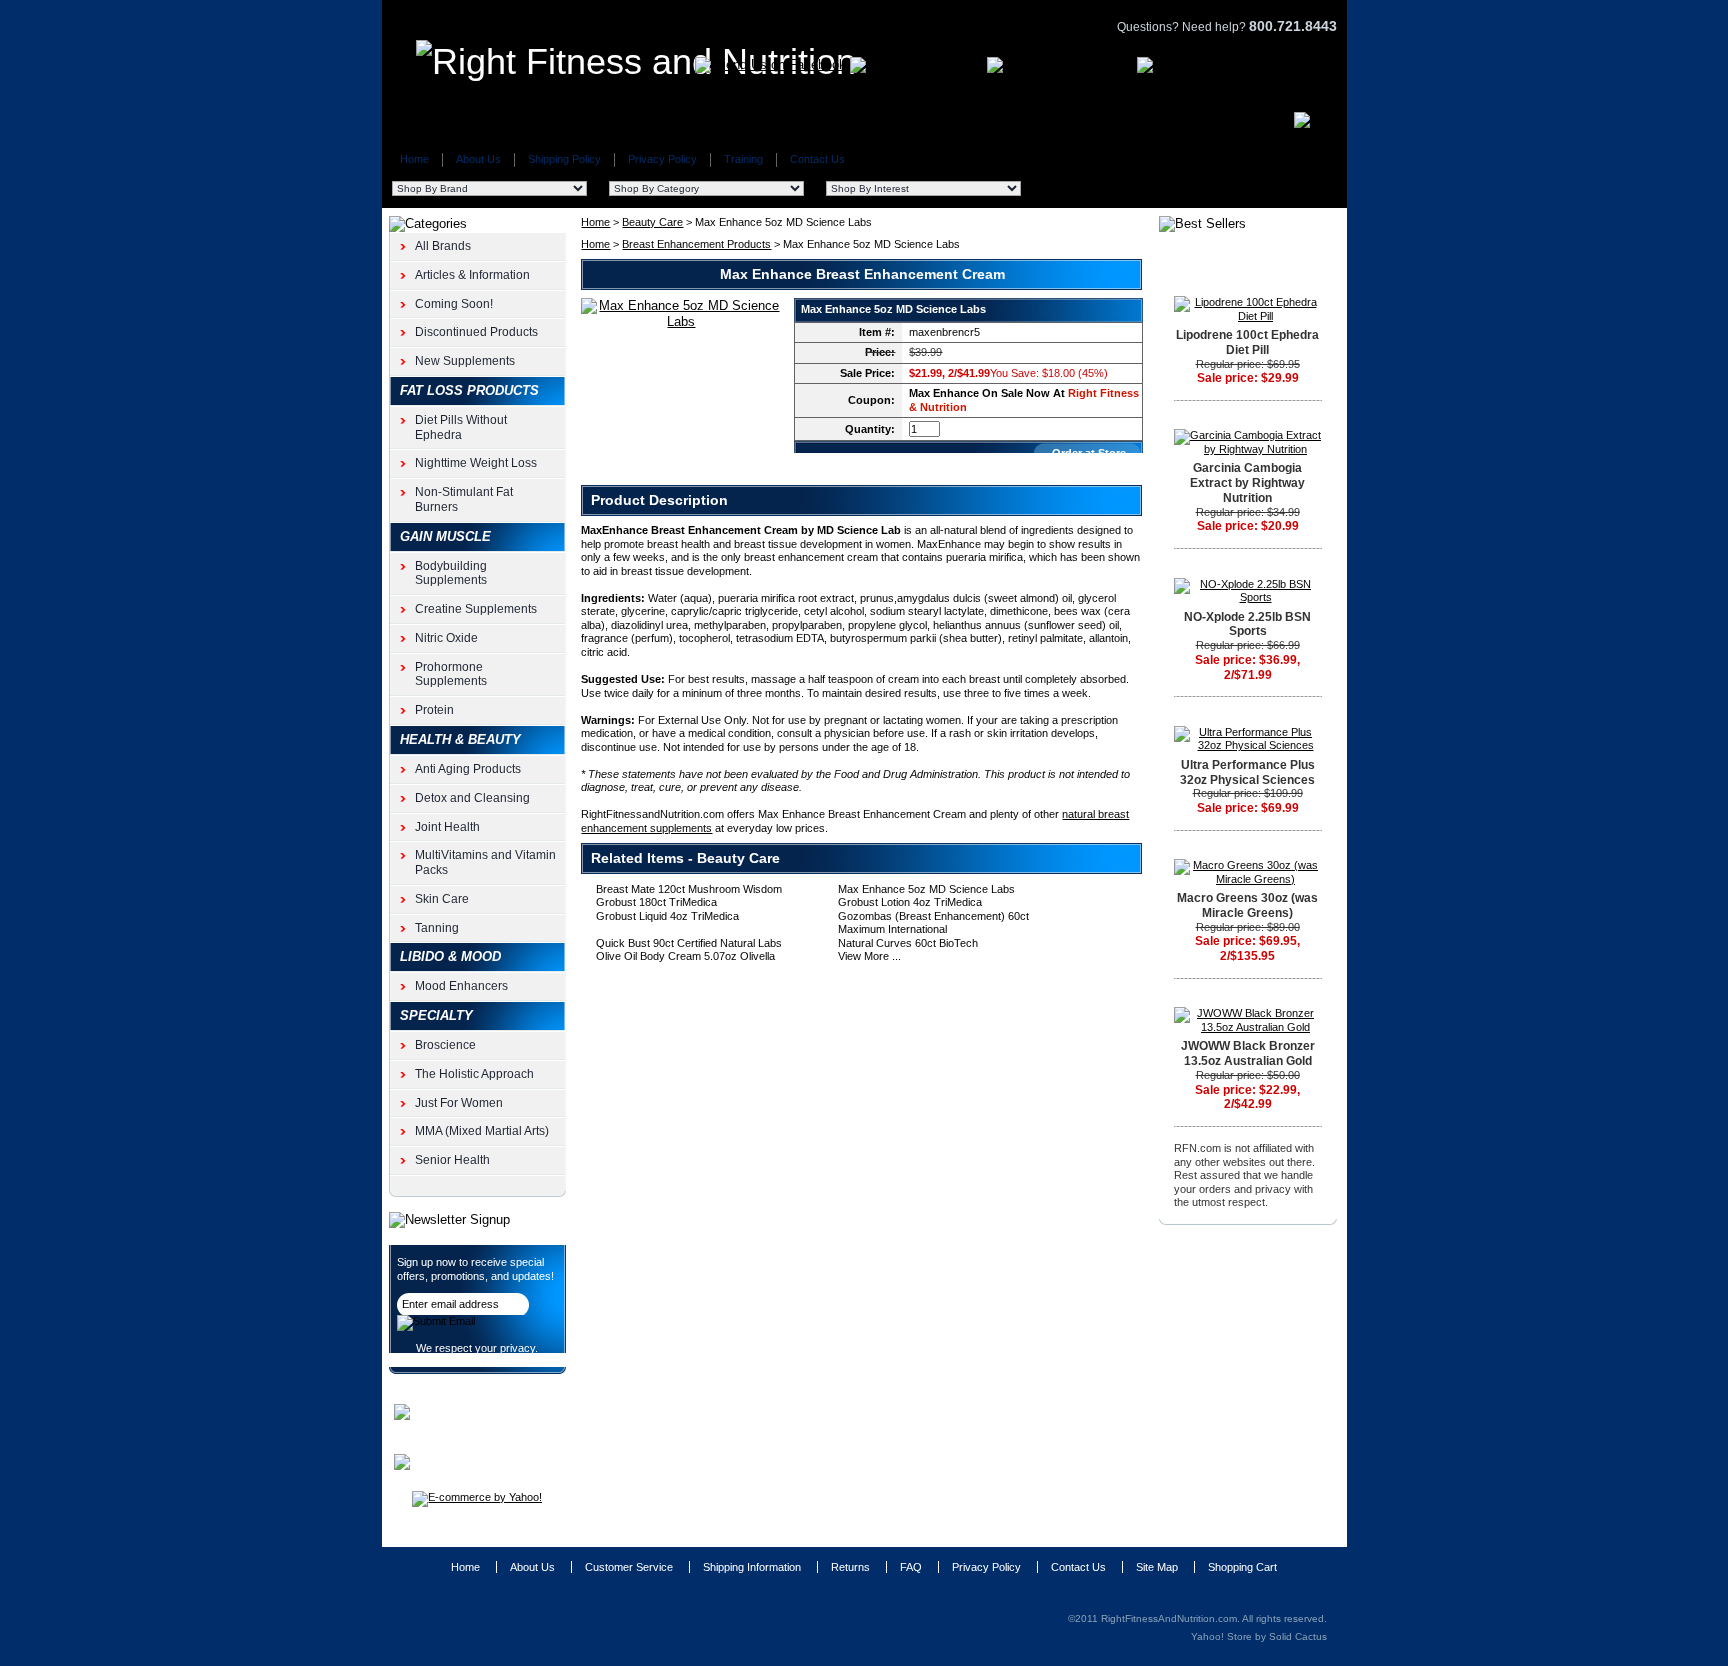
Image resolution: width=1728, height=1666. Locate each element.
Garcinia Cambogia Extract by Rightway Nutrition (1247, 483)
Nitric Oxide (446, 638)
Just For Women (459, 1103)
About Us (478, 159)
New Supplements (465, 361)
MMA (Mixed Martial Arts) (482, 1131)
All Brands (443, 246)
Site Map (1157, 1567)
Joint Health (447, 827)
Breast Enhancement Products (696, 244)
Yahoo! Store (1221, 1636)
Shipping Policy (564, 159)
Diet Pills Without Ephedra (461, 427)
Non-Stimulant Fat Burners (464, 499)
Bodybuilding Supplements (451, 573)
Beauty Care (652, 222)
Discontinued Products (476, 332)
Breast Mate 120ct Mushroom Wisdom (689, 889)
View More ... (869, 956)
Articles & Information (472, 275)
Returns (850, 1567)
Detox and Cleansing (472, 798)
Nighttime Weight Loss (476, 463)
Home (414, 159)
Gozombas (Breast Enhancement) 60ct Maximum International (933, 923)
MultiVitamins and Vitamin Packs (485, 862)
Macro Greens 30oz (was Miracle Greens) (1247, 905)
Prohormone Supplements (451, 674)
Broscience (445, 1045)
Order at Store (1089, 453)
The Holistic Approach (474, 1074)
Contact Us (817, 159)
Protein (434, 710)
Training (743, 159)
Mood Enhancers (461, 986)
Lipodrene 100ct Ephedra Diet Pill (1247, 342)
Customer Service (629, 1567)
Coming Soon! (454, 304)
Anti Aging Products (468, 769)
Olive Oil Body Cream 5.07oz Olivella (685, 956)
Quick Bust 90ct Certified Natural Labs (689, 943)
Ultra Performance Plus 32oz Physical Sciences (1247, 772)
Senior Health (452, 1160)
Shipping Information (752, 1567)
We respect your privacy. (477, 1348)
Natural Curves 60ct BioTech (908, 943)
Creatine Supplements (476, 609)
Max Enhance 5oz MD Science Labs (926, 889)
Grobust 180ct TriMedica (656, 902)
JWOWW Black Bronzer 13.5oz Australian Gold (1248, 1053)
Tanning (437, 928)
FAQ (911, 1567)
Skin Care (442, 899)
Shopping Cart (1242, 1567)
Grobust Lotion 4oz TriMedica (910, 902)
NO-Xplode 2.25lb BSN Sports (1247, 624)
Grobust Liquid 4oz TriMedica (667, 916)
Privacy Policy (662, 159)
